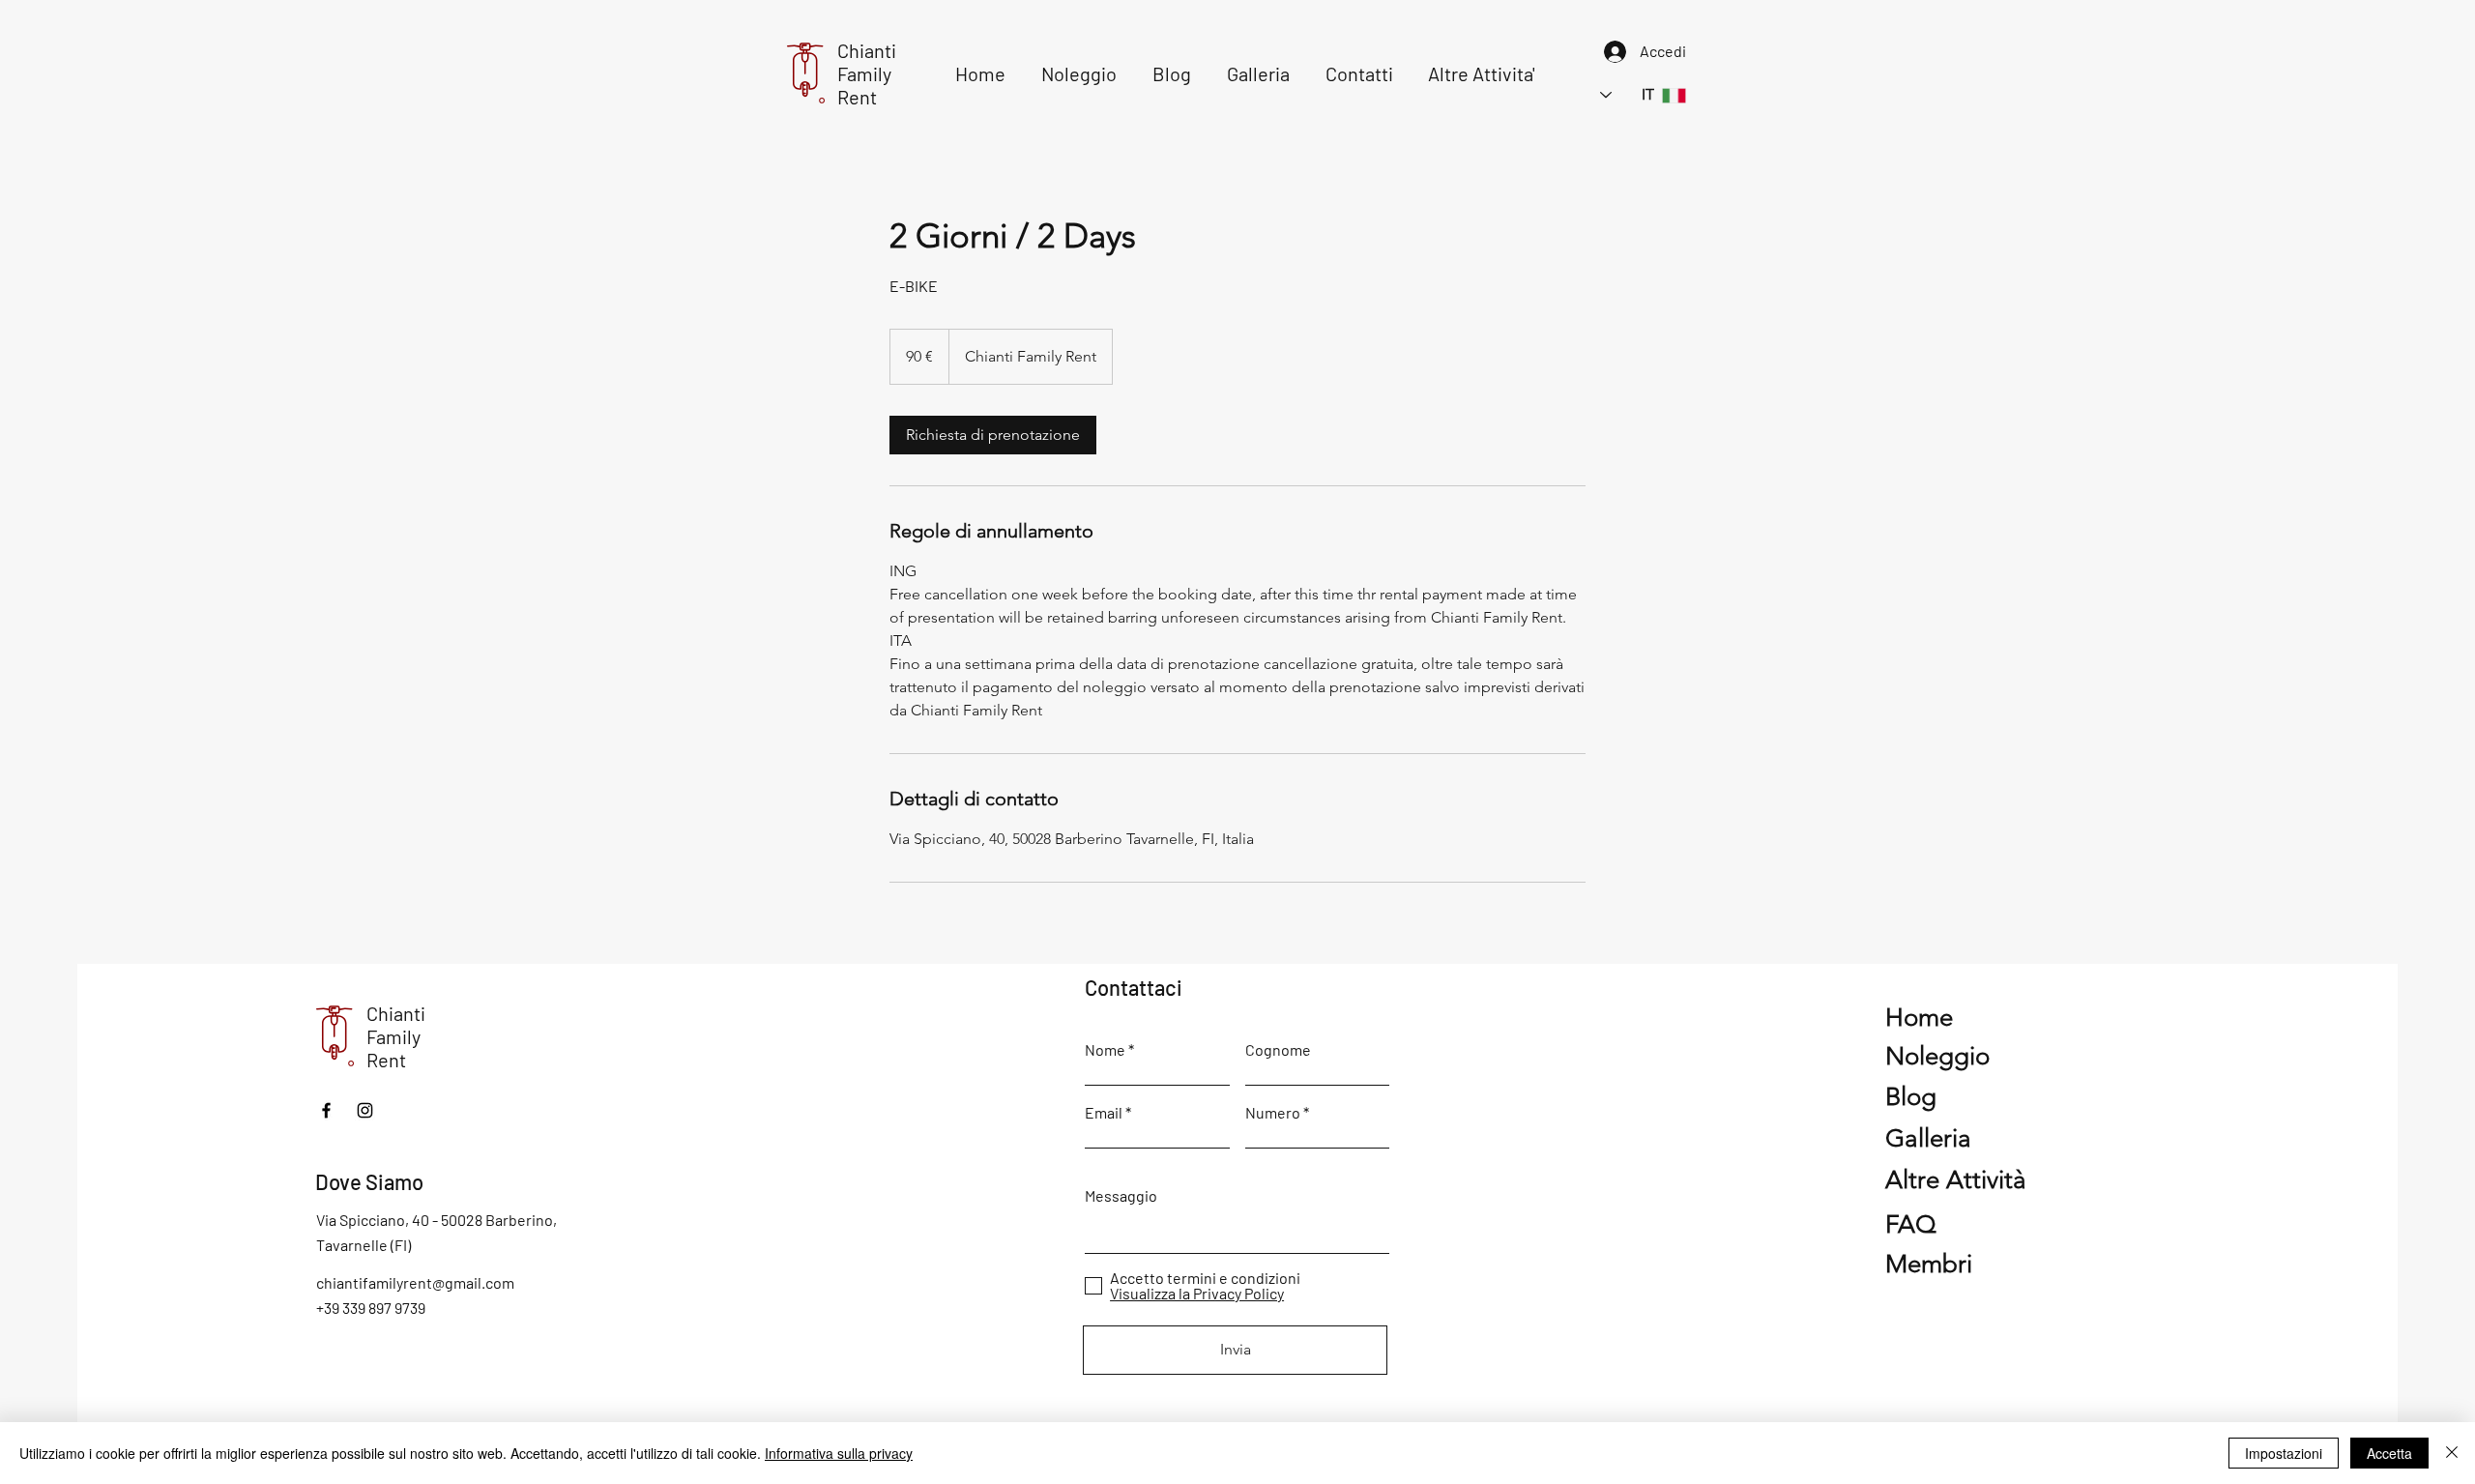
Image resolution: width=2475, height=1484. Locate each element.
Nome (1105, 1050)
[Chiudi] (2452, 1453)
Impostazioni (2284, 1453)
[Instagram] (365, 1110)
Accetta (2389, 1453)
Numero (1273, 1113)
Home (1919, 1018)
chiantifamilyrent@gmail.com (415, 1282)
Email (1104, 1113)
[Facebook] (326, 1110)
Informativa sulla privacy (839, 1453)
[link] (993, 435)
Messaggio (1121, 1196)
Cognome (1278, 1050)
